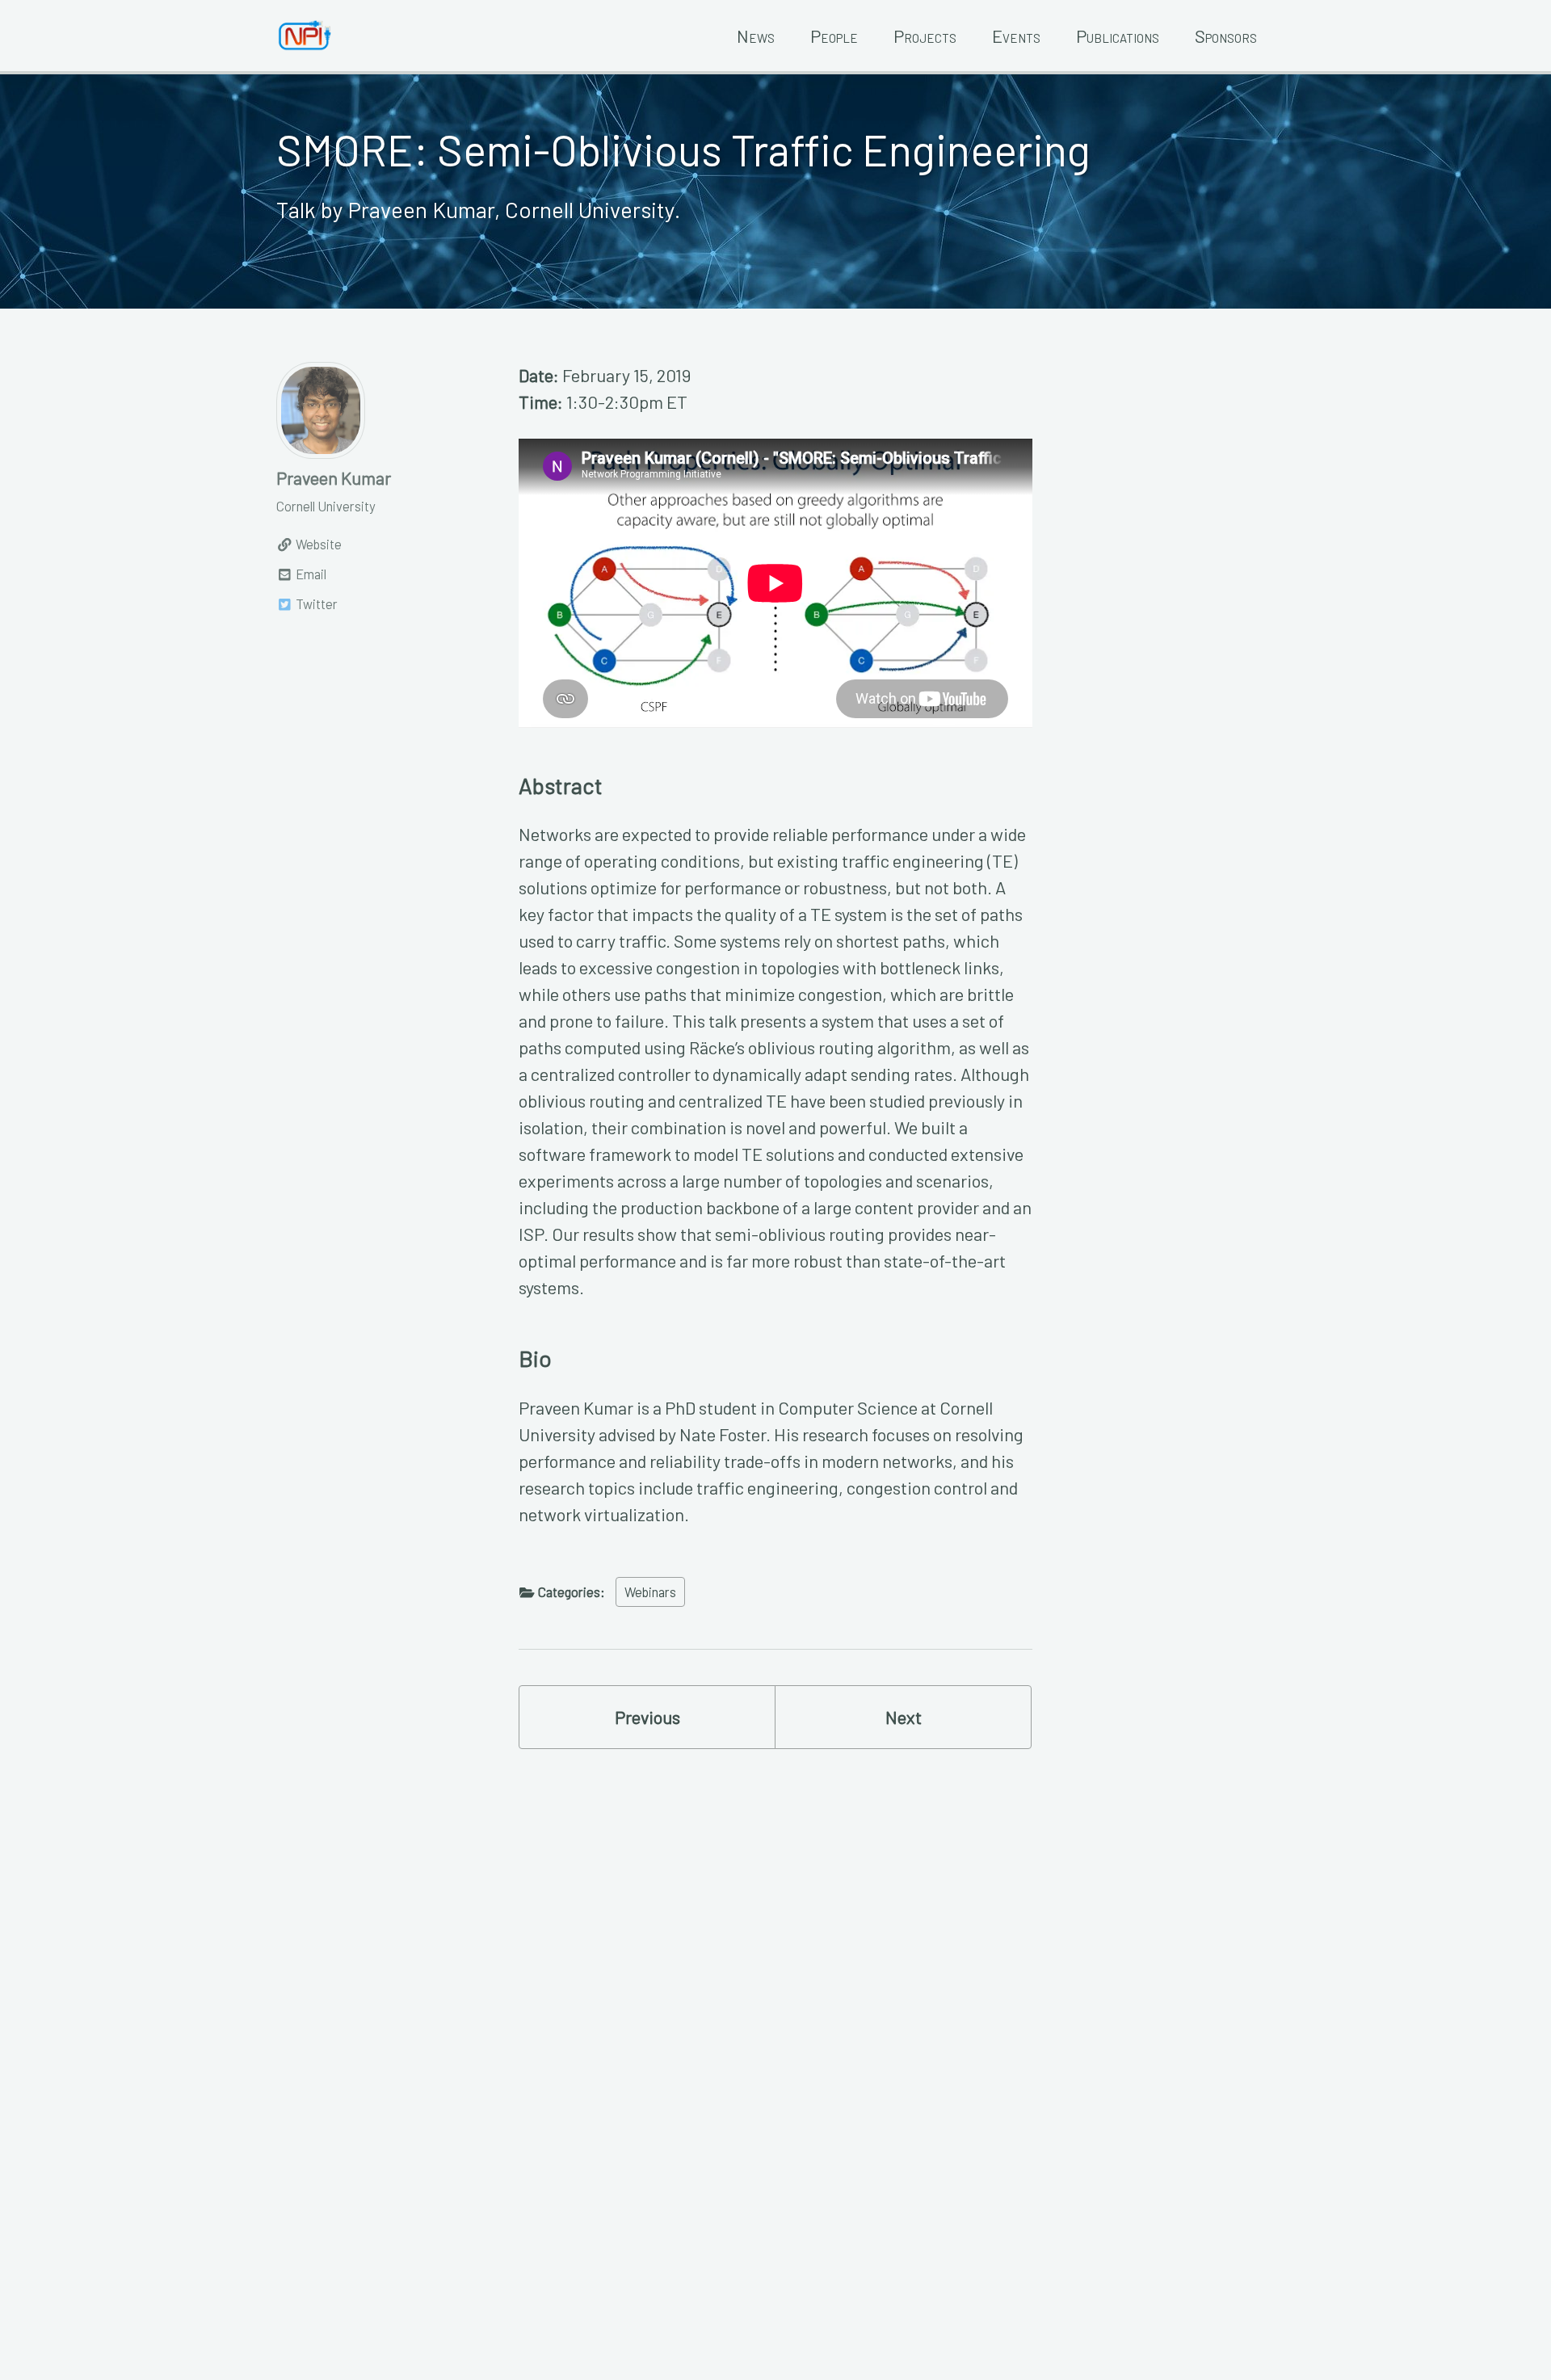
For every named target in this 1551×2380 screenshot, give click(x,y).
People (834, 36)
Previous (647, 1717)
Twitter (315, 603)
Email (310, 574)
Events (1016, 36)
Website (317, 544)
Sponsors (1226, 36)
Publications (1118, 36)
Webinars (650, 1592)
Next (904, 1717)
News (756, 36)
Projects (925, 36)
